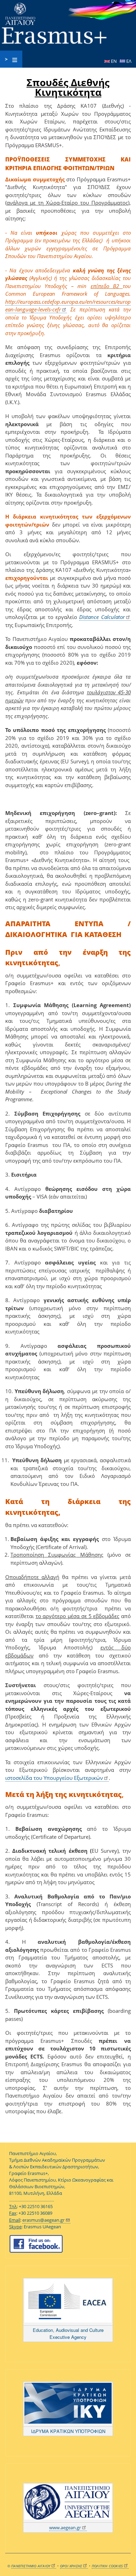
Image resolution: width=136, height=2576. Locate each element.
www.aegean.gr (65, 2528)
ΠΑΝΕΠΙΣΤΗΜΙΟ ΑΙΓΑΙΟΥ (31, 2566)
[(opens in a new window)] (68, 2302)
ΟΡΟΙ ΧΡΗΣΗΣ (71, 2566)
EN (114, 61)
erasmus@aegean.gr (43, 2220)
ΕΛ (128, 61)
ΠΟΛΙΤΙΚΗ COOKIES (107, 2566)
